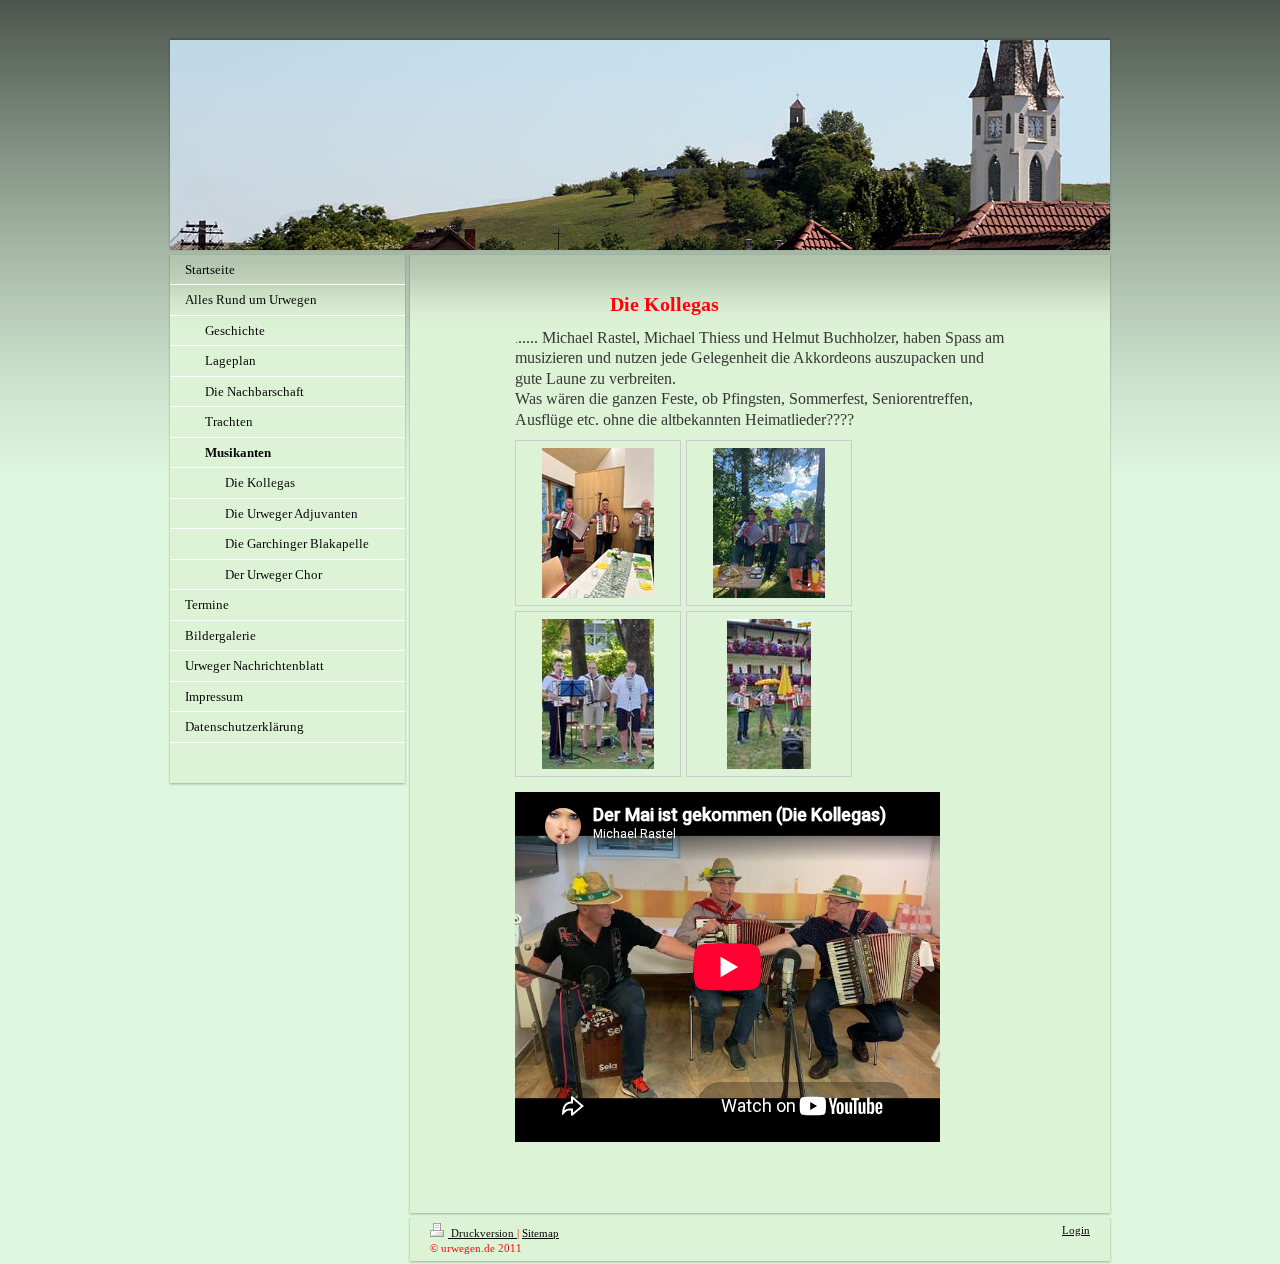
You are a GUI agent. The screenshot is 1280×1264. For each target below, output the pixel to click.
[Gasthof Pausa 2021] (769, 694)
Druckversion (482, 1233)
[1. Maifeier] (769, 523)
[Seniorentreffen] (598, 523)
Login (1076, 1230)
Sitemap (540, 1233)
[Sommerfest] (598, 694)
